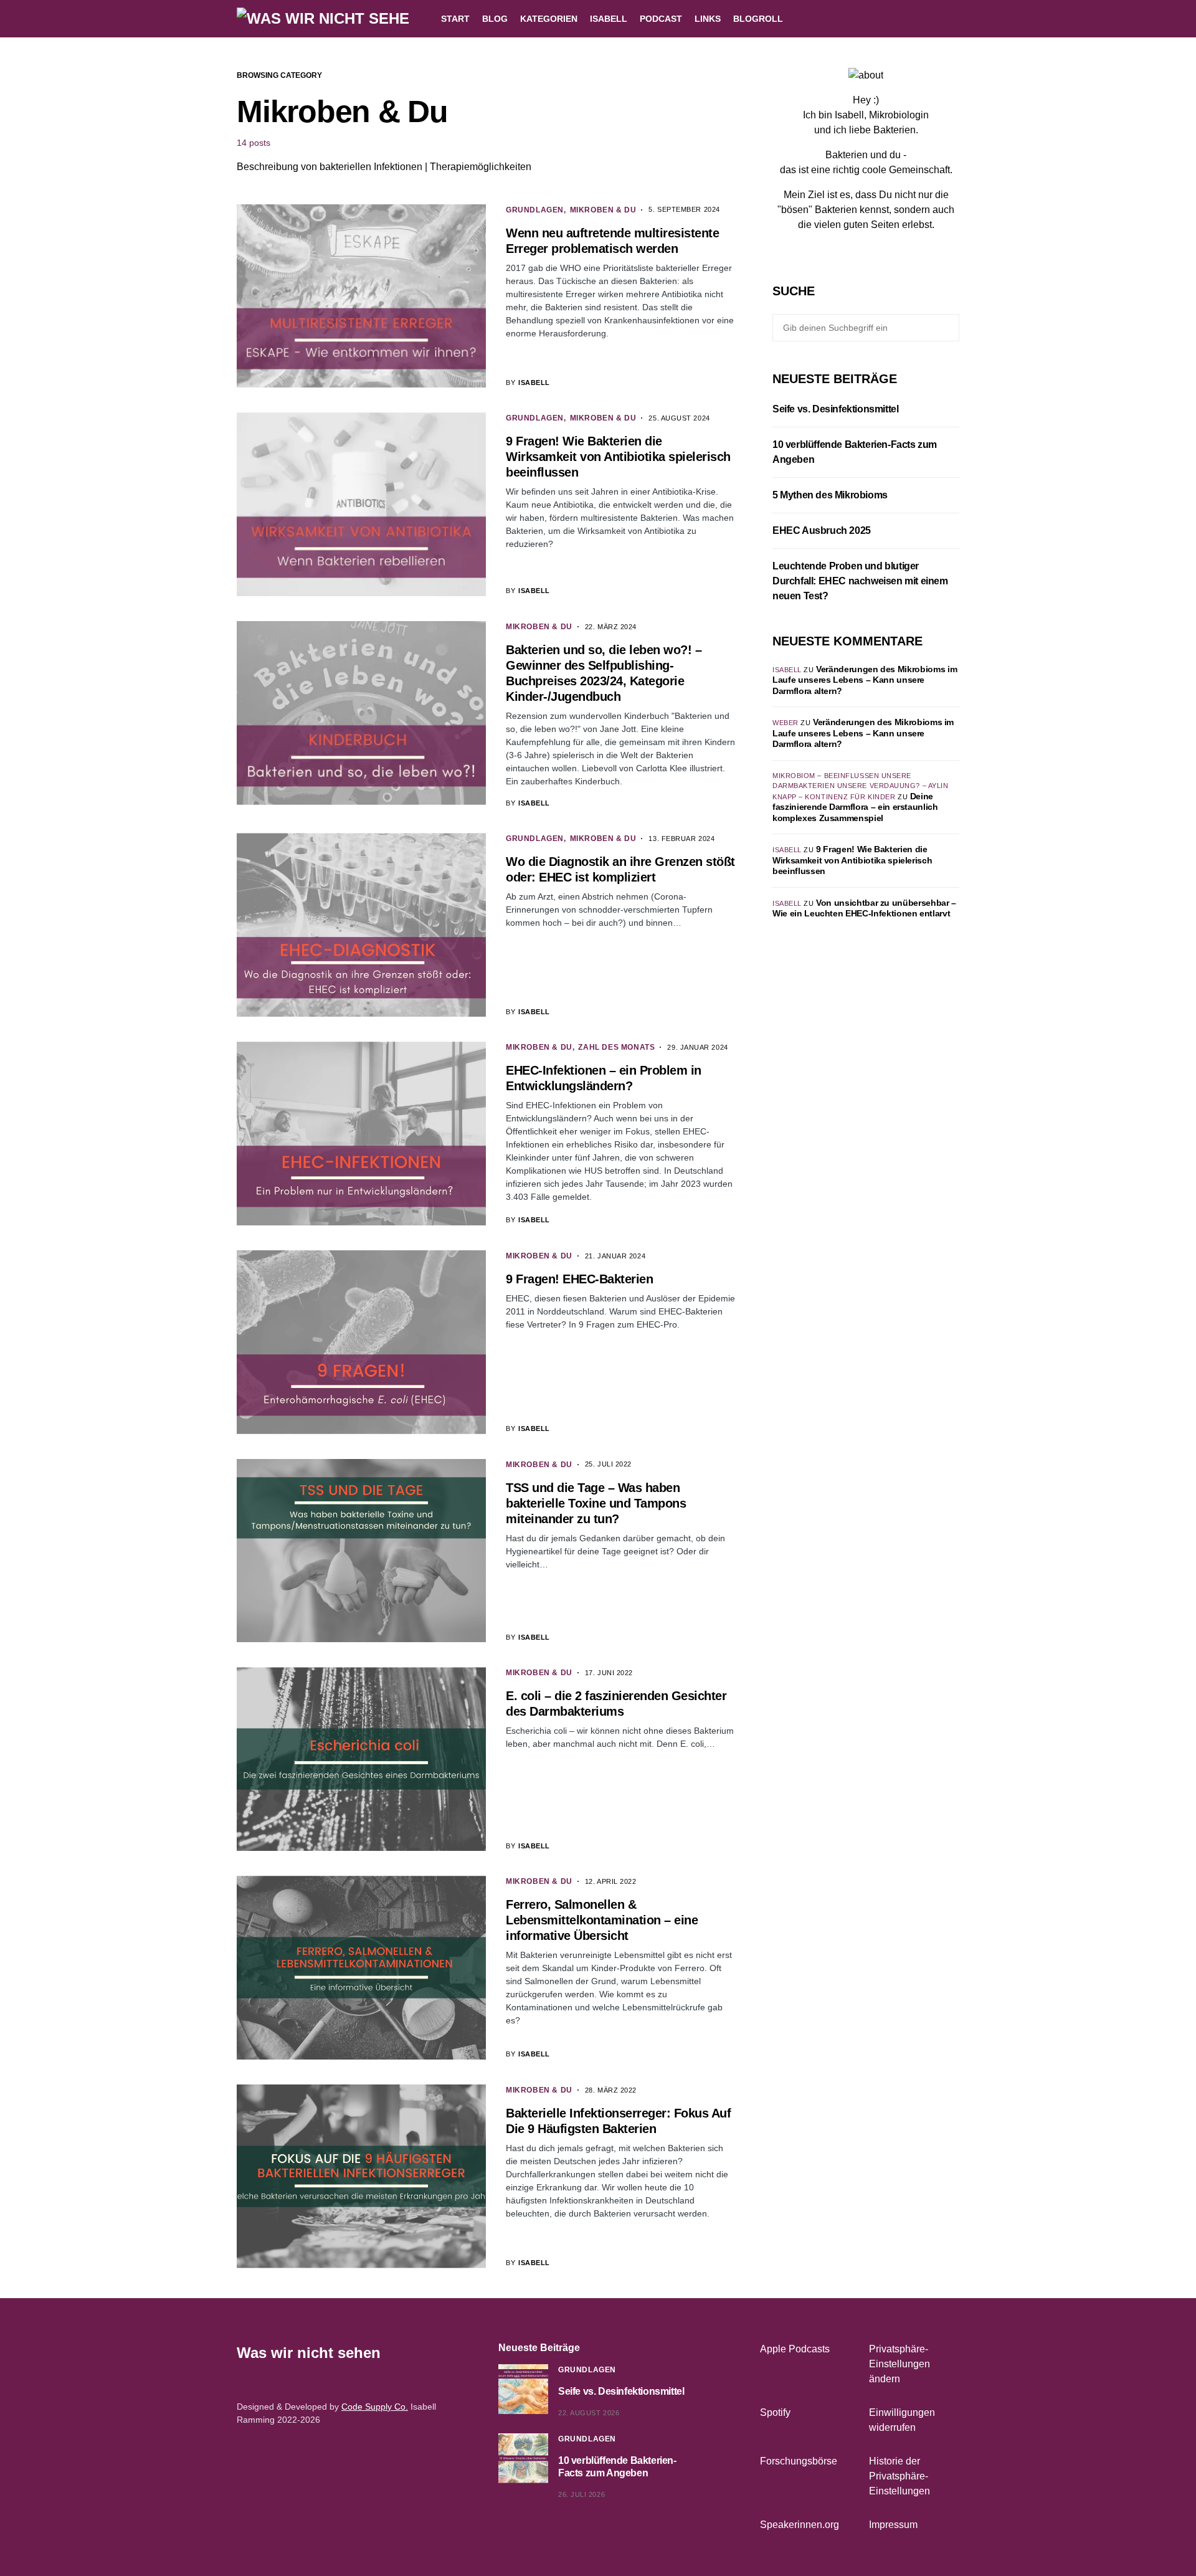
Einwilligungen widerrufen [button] (902, 2420)
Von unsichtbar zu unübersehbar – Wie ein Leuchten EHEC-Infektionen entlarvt (864, 908)
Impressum (893, 2525)
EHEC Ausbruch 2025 (822, 530)
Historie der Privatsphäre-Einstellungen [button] (899, 2476)
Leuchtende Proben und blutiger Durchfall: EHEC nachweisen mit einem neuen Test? (860, 581)
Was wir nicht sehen (309, 2353)
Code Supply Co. (375, 2407)
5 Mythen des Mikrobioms (830, 495)
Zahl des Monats (616, 1047)
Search (948, 328)
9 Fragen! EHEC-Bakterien (579, 1279)
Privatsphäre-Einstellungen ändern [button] (899, 2364)
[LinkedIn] (939, 19)
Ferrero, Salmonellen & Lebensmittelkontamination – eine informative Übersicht (602, 1920)
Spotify (775, 2412)
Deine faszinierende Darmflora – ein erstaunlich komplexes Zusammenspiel (855, 807)
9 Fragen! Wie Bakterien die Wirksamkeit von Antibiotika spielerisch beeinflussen (618, 457)
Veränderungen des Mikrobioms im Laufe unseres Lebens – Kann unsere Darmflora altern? (865, 680)
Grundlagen (535, 210)
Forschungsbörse (799, 2461)
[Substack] (896, 247)
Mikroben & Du (603, 210)
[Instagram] (924, 19)
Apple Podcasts (795, 2349)
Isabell (787, 670)
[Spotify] (955, 19)
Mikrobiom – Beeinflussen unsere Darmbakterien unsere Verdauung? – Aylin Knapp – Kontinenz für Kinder (860, 786)
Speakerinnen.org (800, 2525)
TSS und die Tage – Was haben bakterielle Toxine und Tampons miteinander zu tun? (596, 1503)
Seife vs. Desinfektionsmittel (835, 409)
